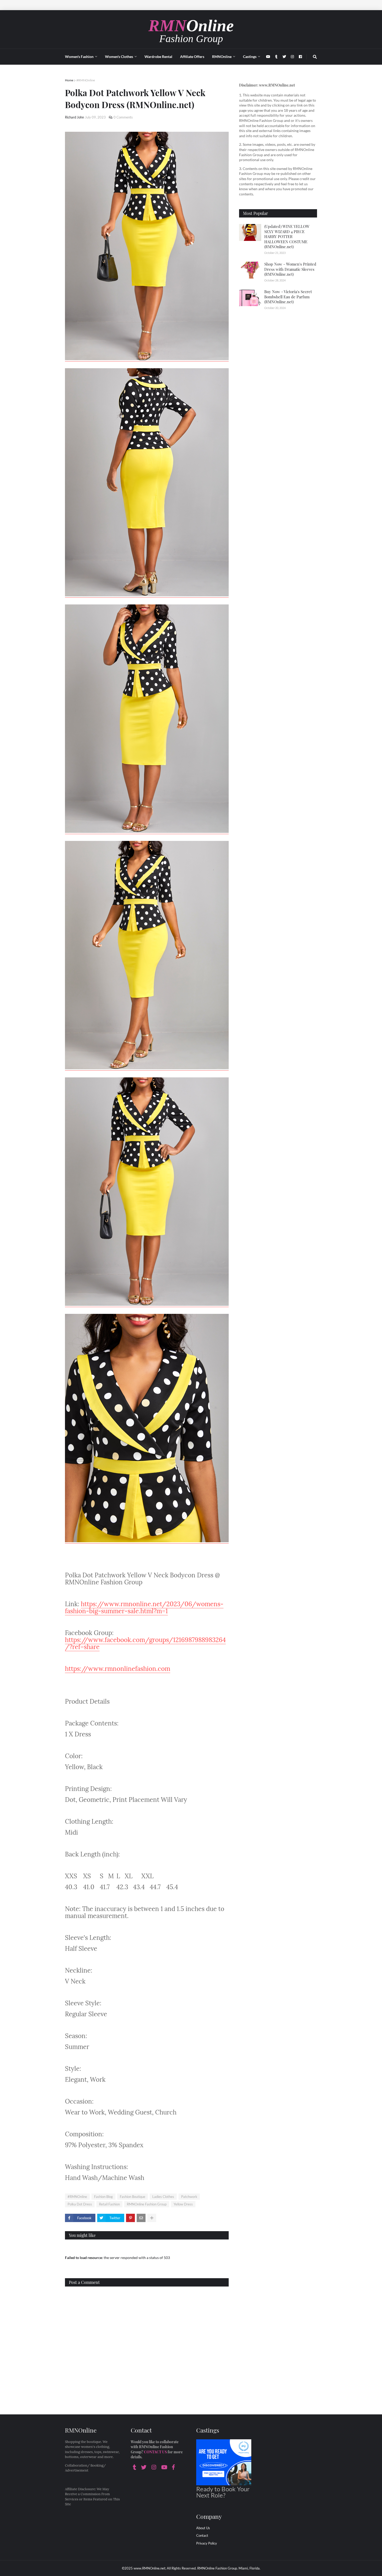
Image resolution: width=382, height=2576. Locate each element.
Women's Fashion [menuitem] (79, 57)
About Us (203, 2528)
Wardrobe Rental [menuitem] (158, 57)
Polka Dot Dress (80, 2204)
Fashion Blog (103, 2197)
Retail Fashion (109, 2204)
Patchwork (189, 2197)
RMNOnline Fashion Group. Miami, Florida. (229, 2568)
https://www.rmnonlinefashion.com (118, 1669)
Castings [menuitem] (250, 57)
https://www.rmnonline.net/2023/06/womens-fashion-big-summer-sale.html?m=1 (144, 1607)
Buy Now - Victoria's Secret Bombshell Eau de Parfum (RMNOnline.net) (288, 297)
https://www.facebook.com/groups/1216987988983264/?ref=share (145, 1643)
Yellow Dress (183, 2204)
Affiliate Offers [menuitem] (192, 57)
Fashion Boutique (133, 2197)
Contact (202, 2535)
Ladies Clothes (163, 2197)
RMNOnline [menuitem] (222, 57)
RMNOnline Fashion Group (147, 2204)
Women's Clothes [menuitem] (119, 57)
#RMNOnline (86, 80)
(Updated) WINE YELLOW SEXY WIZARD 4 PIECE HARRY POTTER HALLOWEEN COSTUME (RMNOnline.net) (287, 236)
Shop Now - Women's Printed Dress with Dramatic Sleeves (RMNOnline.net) (290, 269)
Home (69, 80)
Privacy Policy (207, 2543)
